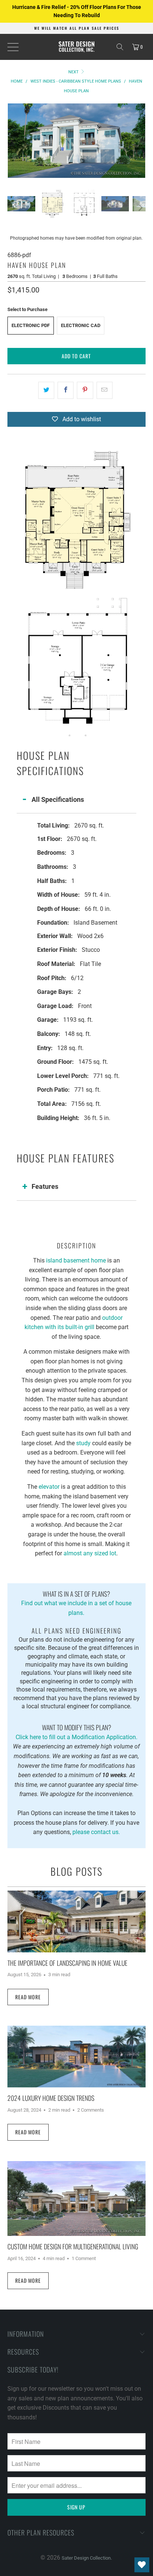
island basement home (76, 1260)
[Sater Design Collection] (76, 47)
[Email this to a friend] (105, 390)
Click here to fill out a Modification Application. (76, 1731)
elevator (49, 1487)
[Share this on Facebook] (66, 390)
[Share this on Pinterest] (85, 390)
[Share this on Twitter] (46, 390)
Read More (28, 1997)
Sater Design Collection (86, 2558)
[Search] (120, 47)
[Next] (140, 141)
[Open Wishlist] (142, 2565)
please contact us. (96, 1832)
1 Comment (84, 2258)
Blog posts (76, 1871)
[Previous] (13, 141)
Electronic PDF (31, 325)
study (83, 1443)
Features (45, 1186)
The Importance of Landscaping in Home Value (67, 1963)
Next (74, 72)
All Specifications (58, 799)
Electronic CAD (81, 325)
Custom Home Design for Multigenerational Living (73, 2246)
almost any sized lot (90, 1553)
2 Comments (91, 2110)
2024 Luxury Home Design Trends (51, 2098)
